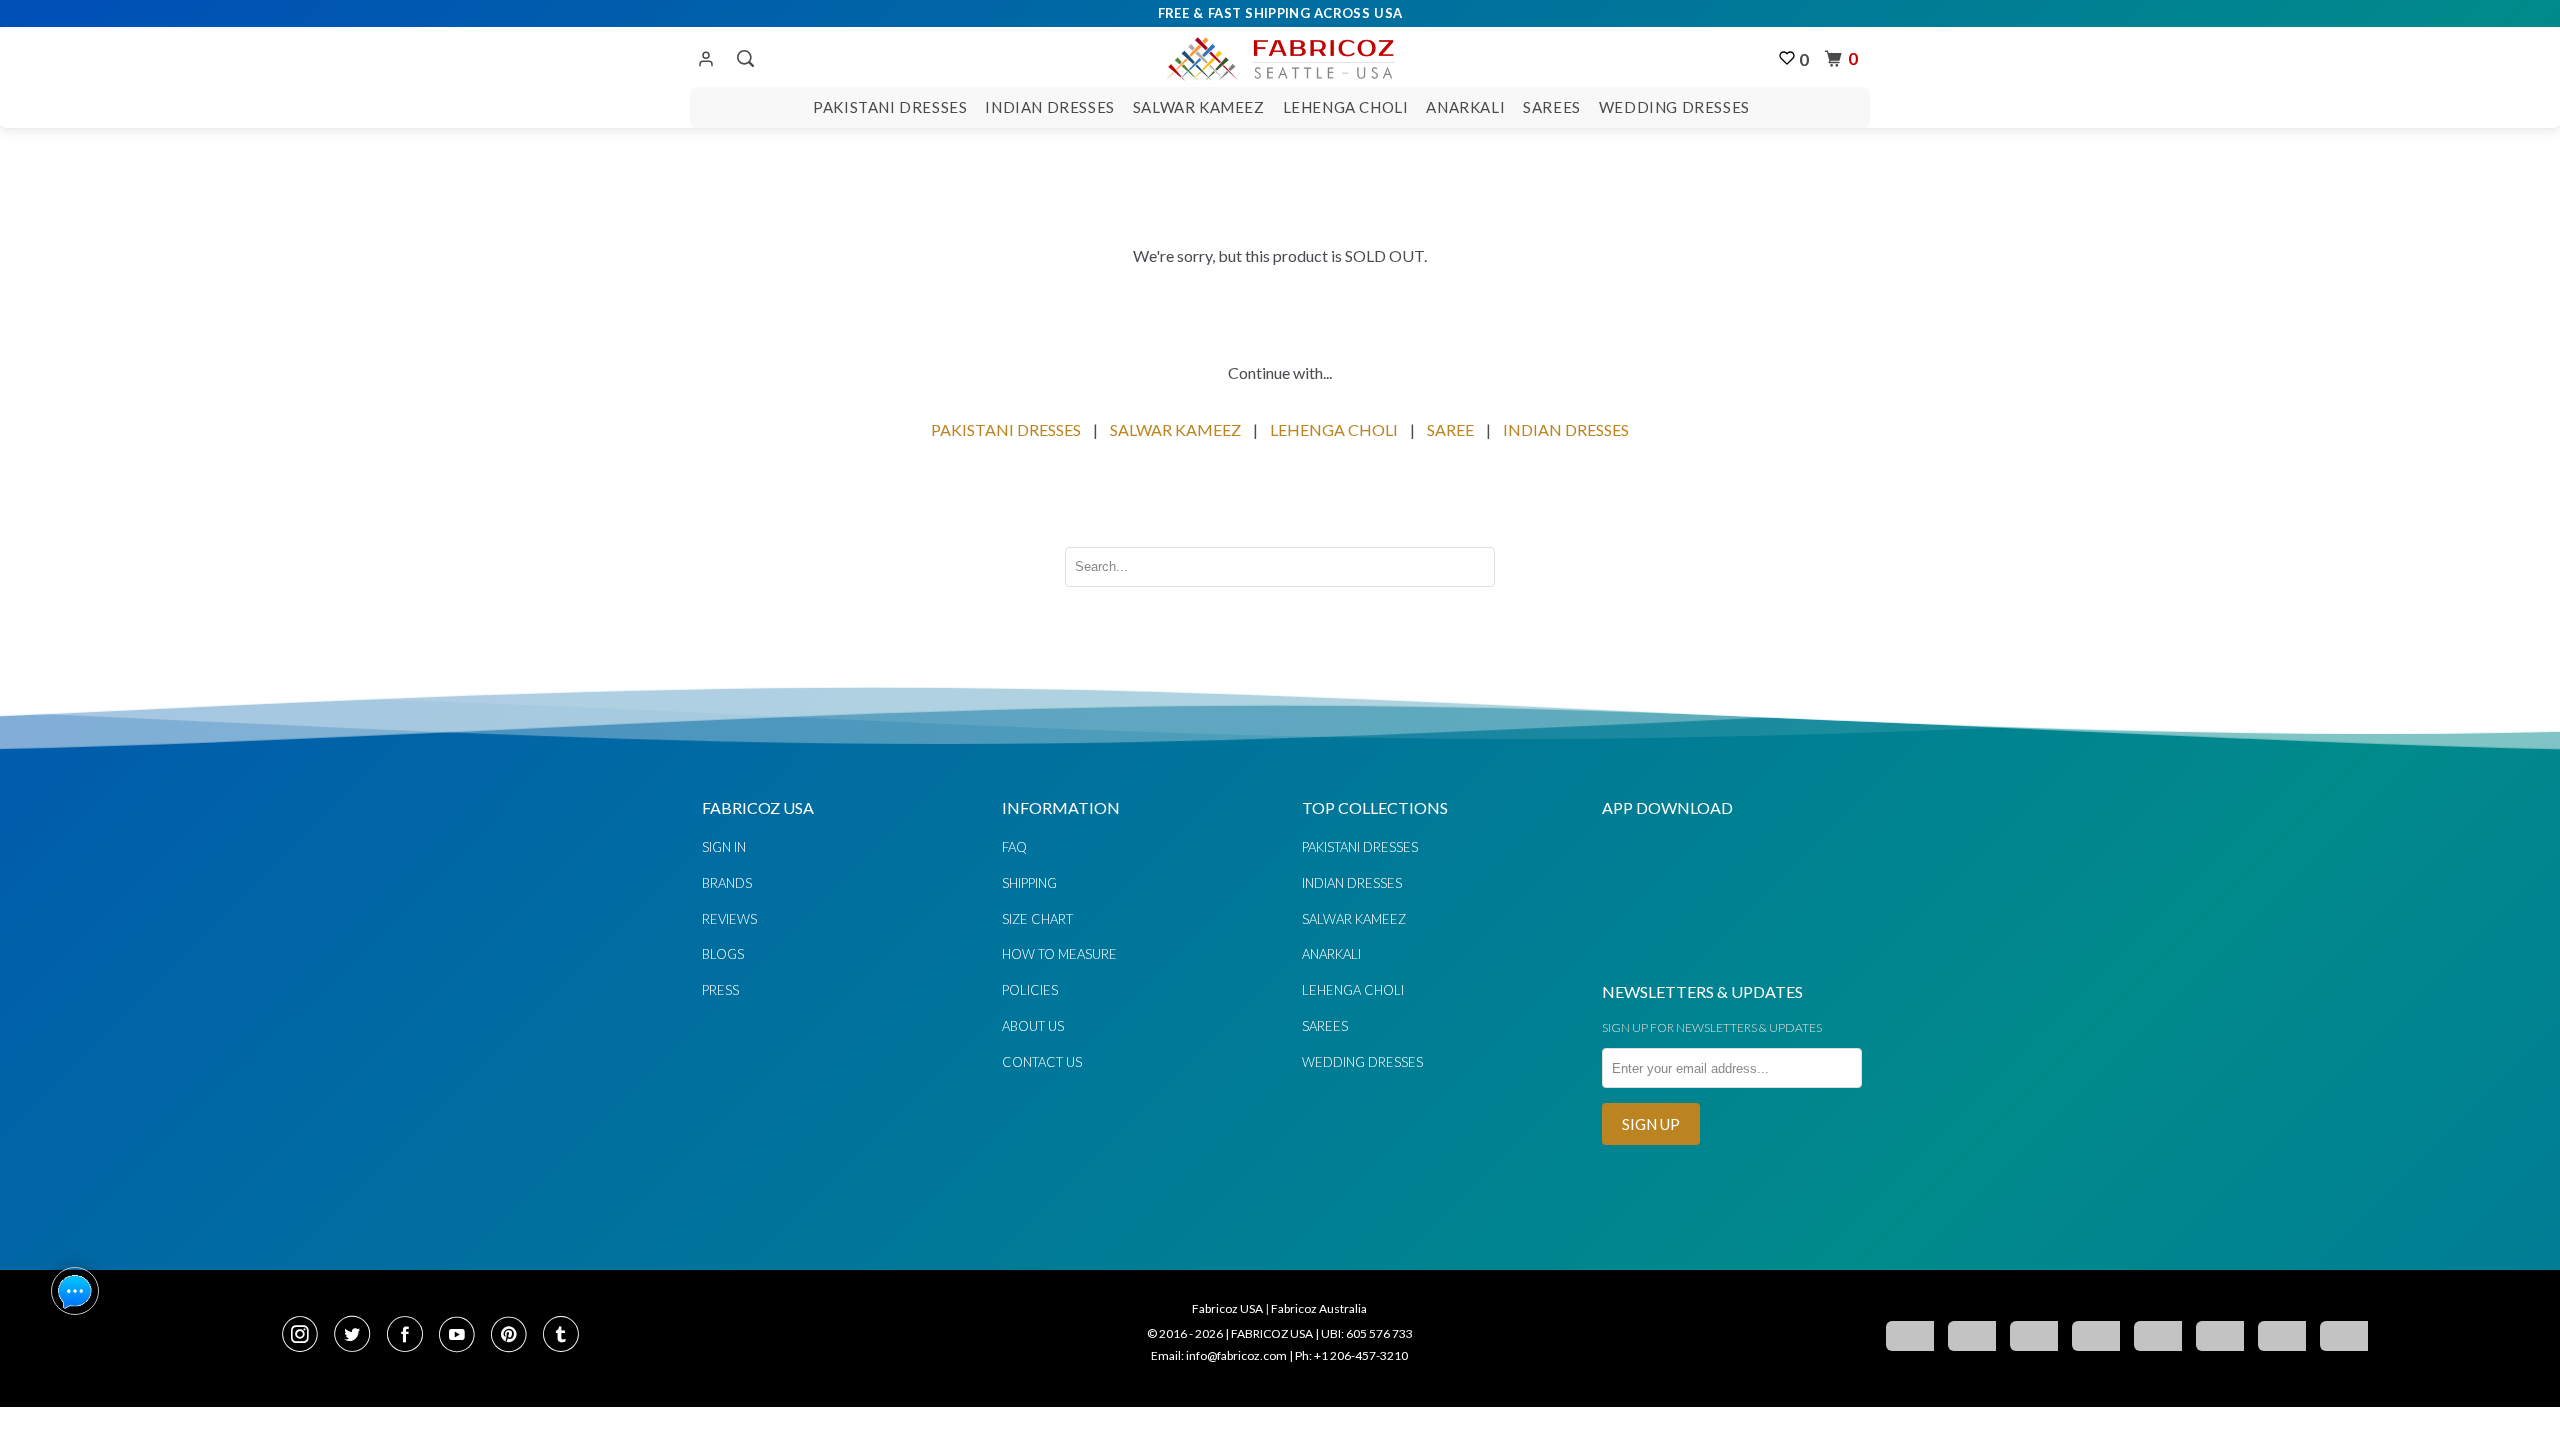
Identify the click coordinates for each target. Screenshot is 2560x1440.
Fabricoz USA (1227, 1308)
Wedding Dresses (1674, 107)
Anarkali (1465, 107)
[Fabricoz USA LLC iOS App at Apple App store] (1780, 952)
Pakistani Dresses (890, 107)
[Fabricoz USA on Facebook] (411, 1336)
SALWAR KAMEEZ (1175, 429)
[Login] (706, 60)
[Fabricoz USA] (1279, 56)
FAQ (1014, 847)
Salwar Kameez (1199, 107)
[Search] (743, 59)
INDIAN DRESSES (1566, 429)
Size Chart (1037, 919)
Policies (1030, 990)
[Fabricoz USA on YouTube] (463, 1336)
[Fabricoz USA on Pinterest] (515, 1336)
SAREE (1450, 429)
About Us (1033, 1026)
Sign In (724, 847)
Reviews (729, 919)
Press (720, 990)
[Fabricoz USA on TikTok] (563, 1336)
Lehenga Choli (1346, 107)
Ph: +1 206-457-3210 (1351, 1355)
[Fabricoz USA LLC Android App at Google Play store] (1662, 952)
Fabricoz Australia (1319, 1308)
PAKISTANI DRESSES (1006, 429)
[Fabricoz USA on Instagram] (306, 1336)
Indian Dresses (1049, 107)
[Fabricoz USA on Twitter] (358, 1336)
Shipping (1029, 883)
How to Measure (1059, 954)
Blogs (723, 954)
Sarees (1552, 107)
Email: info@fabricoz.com (1219, 1355)
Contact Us (1042, 1062)
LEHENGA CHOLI (1334, 429)
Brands (727, 883)
